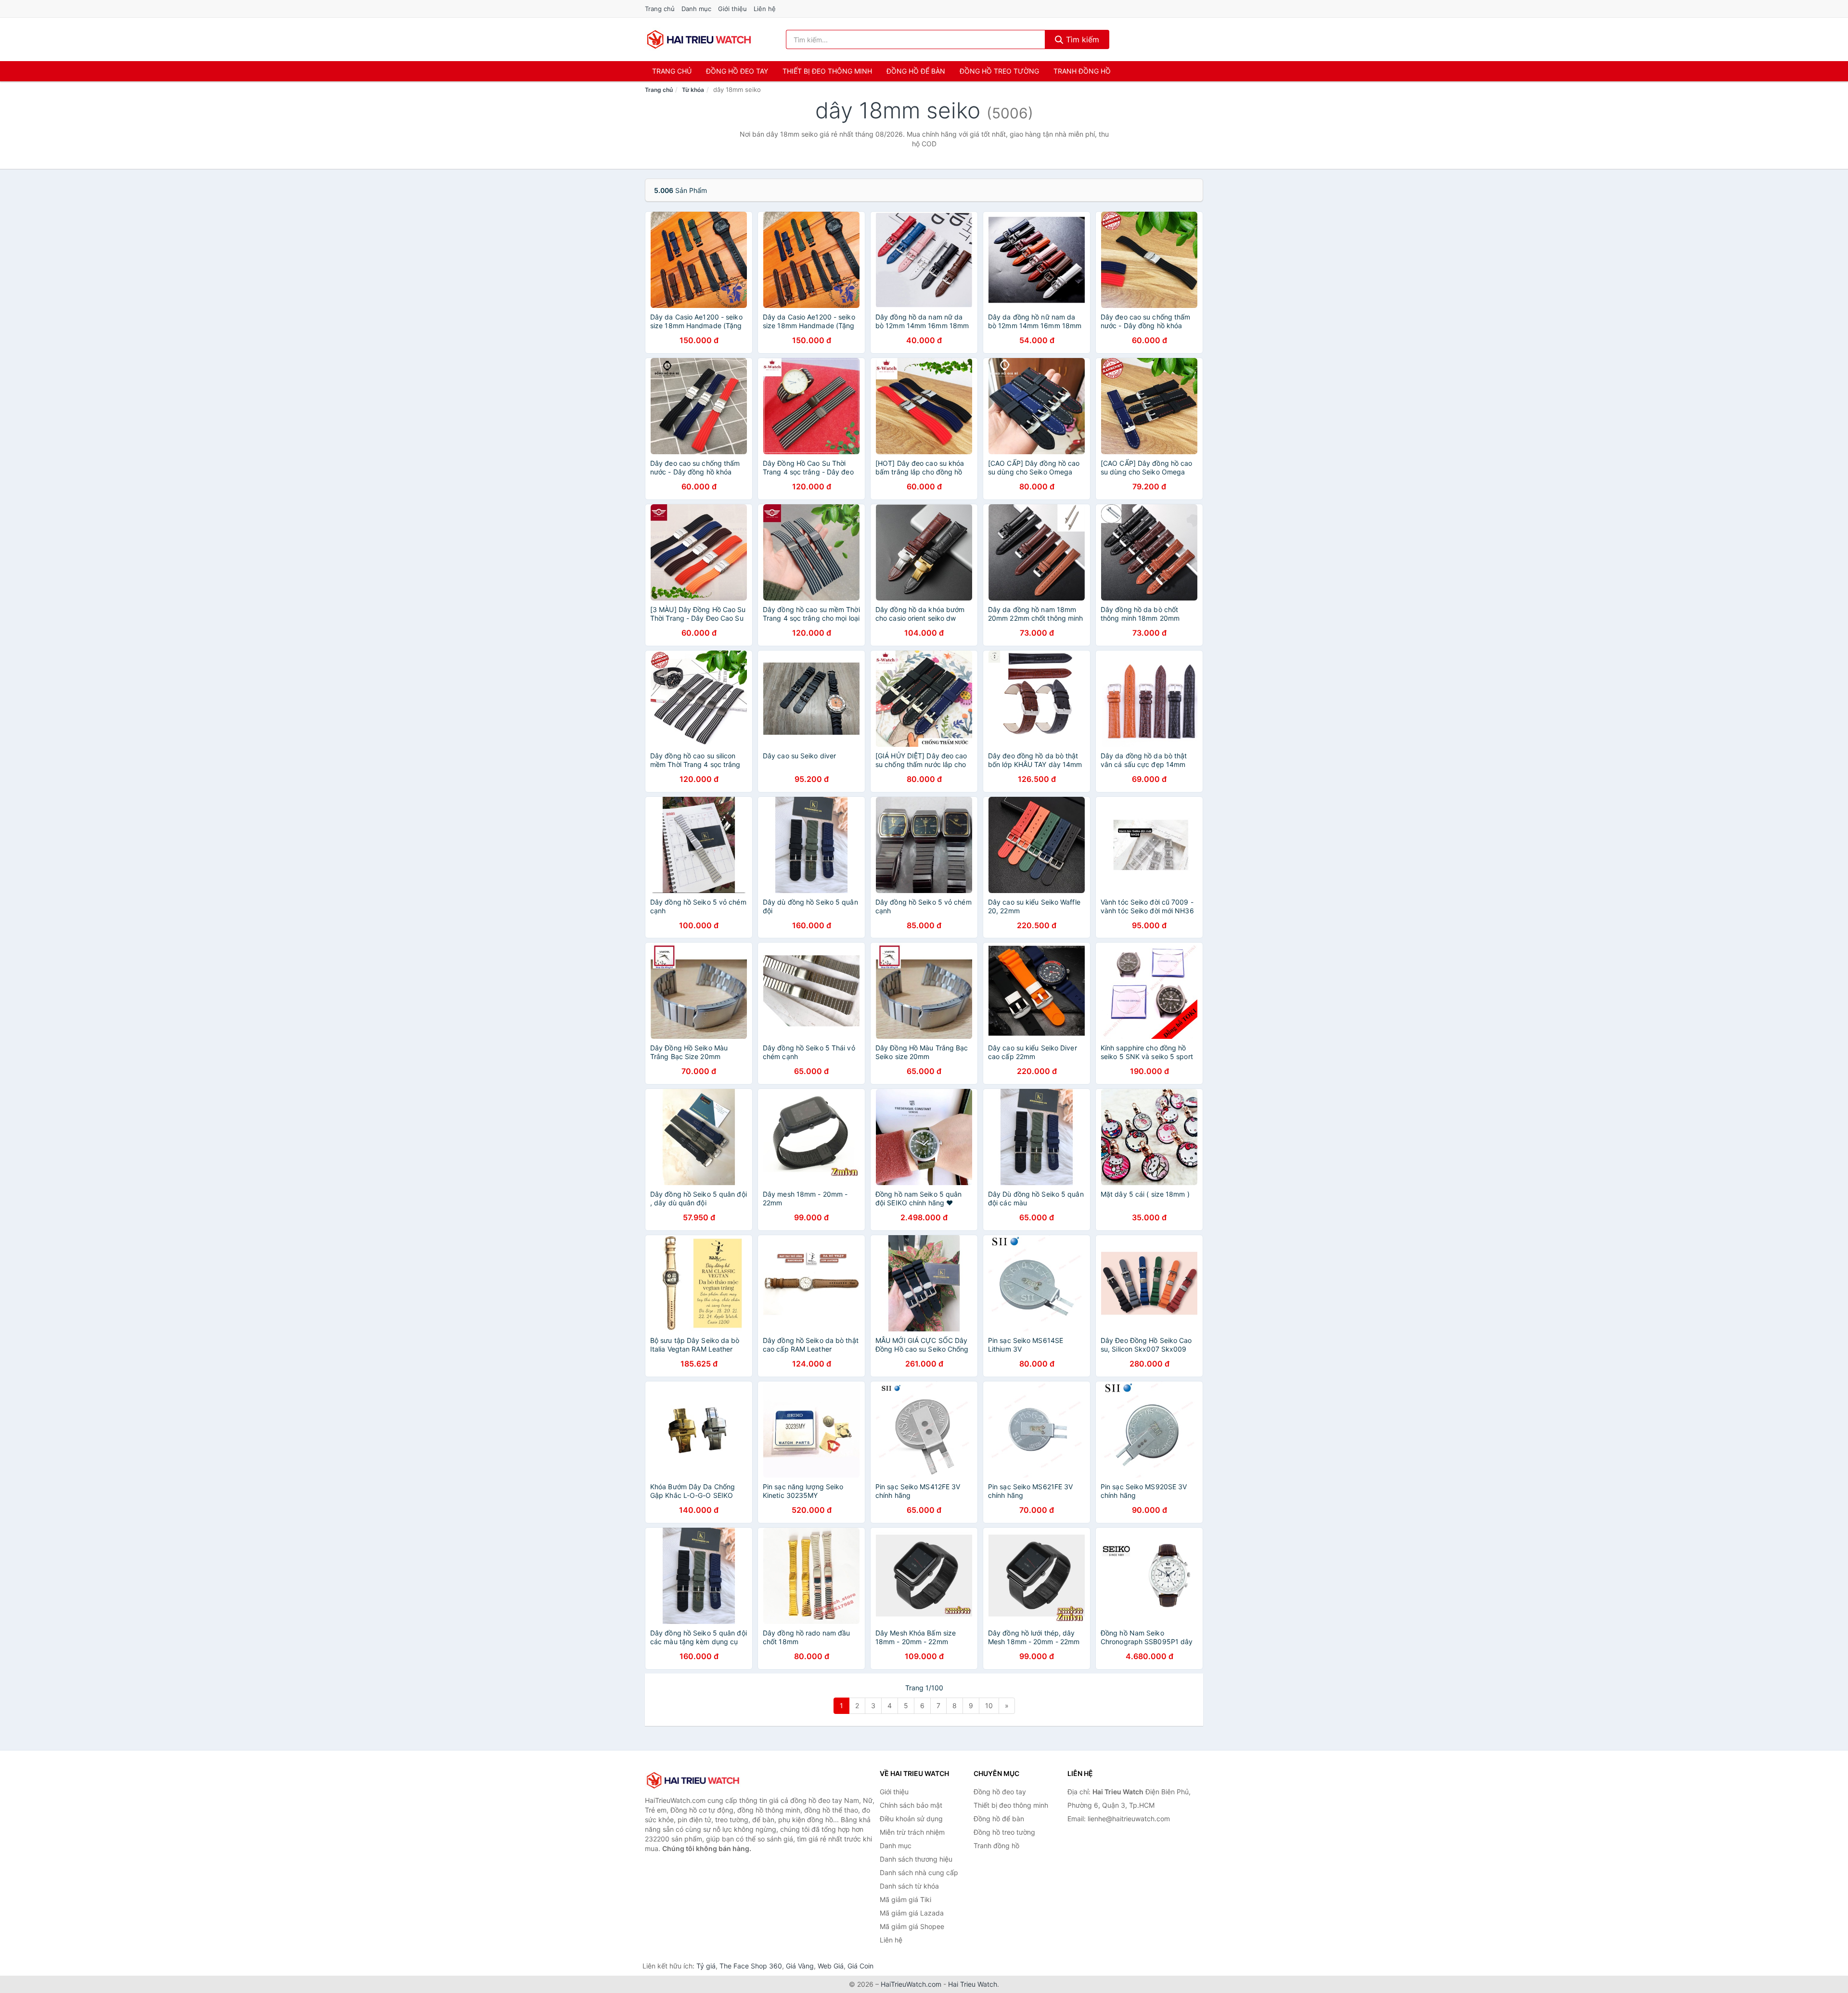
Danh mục (696, 9)
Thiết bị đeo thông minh (827, 71)
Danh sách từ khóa (909, 1886)
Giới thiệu (732, 9)
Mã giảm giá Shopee (912, 1926)
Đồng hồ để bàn (916, 71)
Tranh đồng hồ (1082, 71)
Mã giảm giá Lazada (912, 1913)
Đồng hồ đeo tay (737, 71)
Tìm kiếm (1081, 39)
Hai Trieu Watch (973, 1984)
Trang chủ (660, 9)
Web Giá (831, 1966)
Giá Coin (860, 1966)
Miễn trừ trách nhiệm (912, 1832)
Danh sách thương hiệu (916, 1859)
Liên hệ (765, 9)
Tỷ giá (706, 1966)
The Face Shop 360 (751, 1966)
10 (989, 1706)
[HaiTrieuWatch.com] (699, 39)
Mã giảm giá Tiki (905, 1899)
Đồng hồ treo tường (999, 71)
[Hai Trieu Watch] (693, 1780)
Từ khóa (693, 90)
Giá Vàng (800, 1966)
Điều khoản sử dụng (911, 1819)
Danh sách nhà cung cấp (919, 1872)
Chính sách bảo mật (911, 1805)
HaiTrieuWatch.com (911, 1984)
